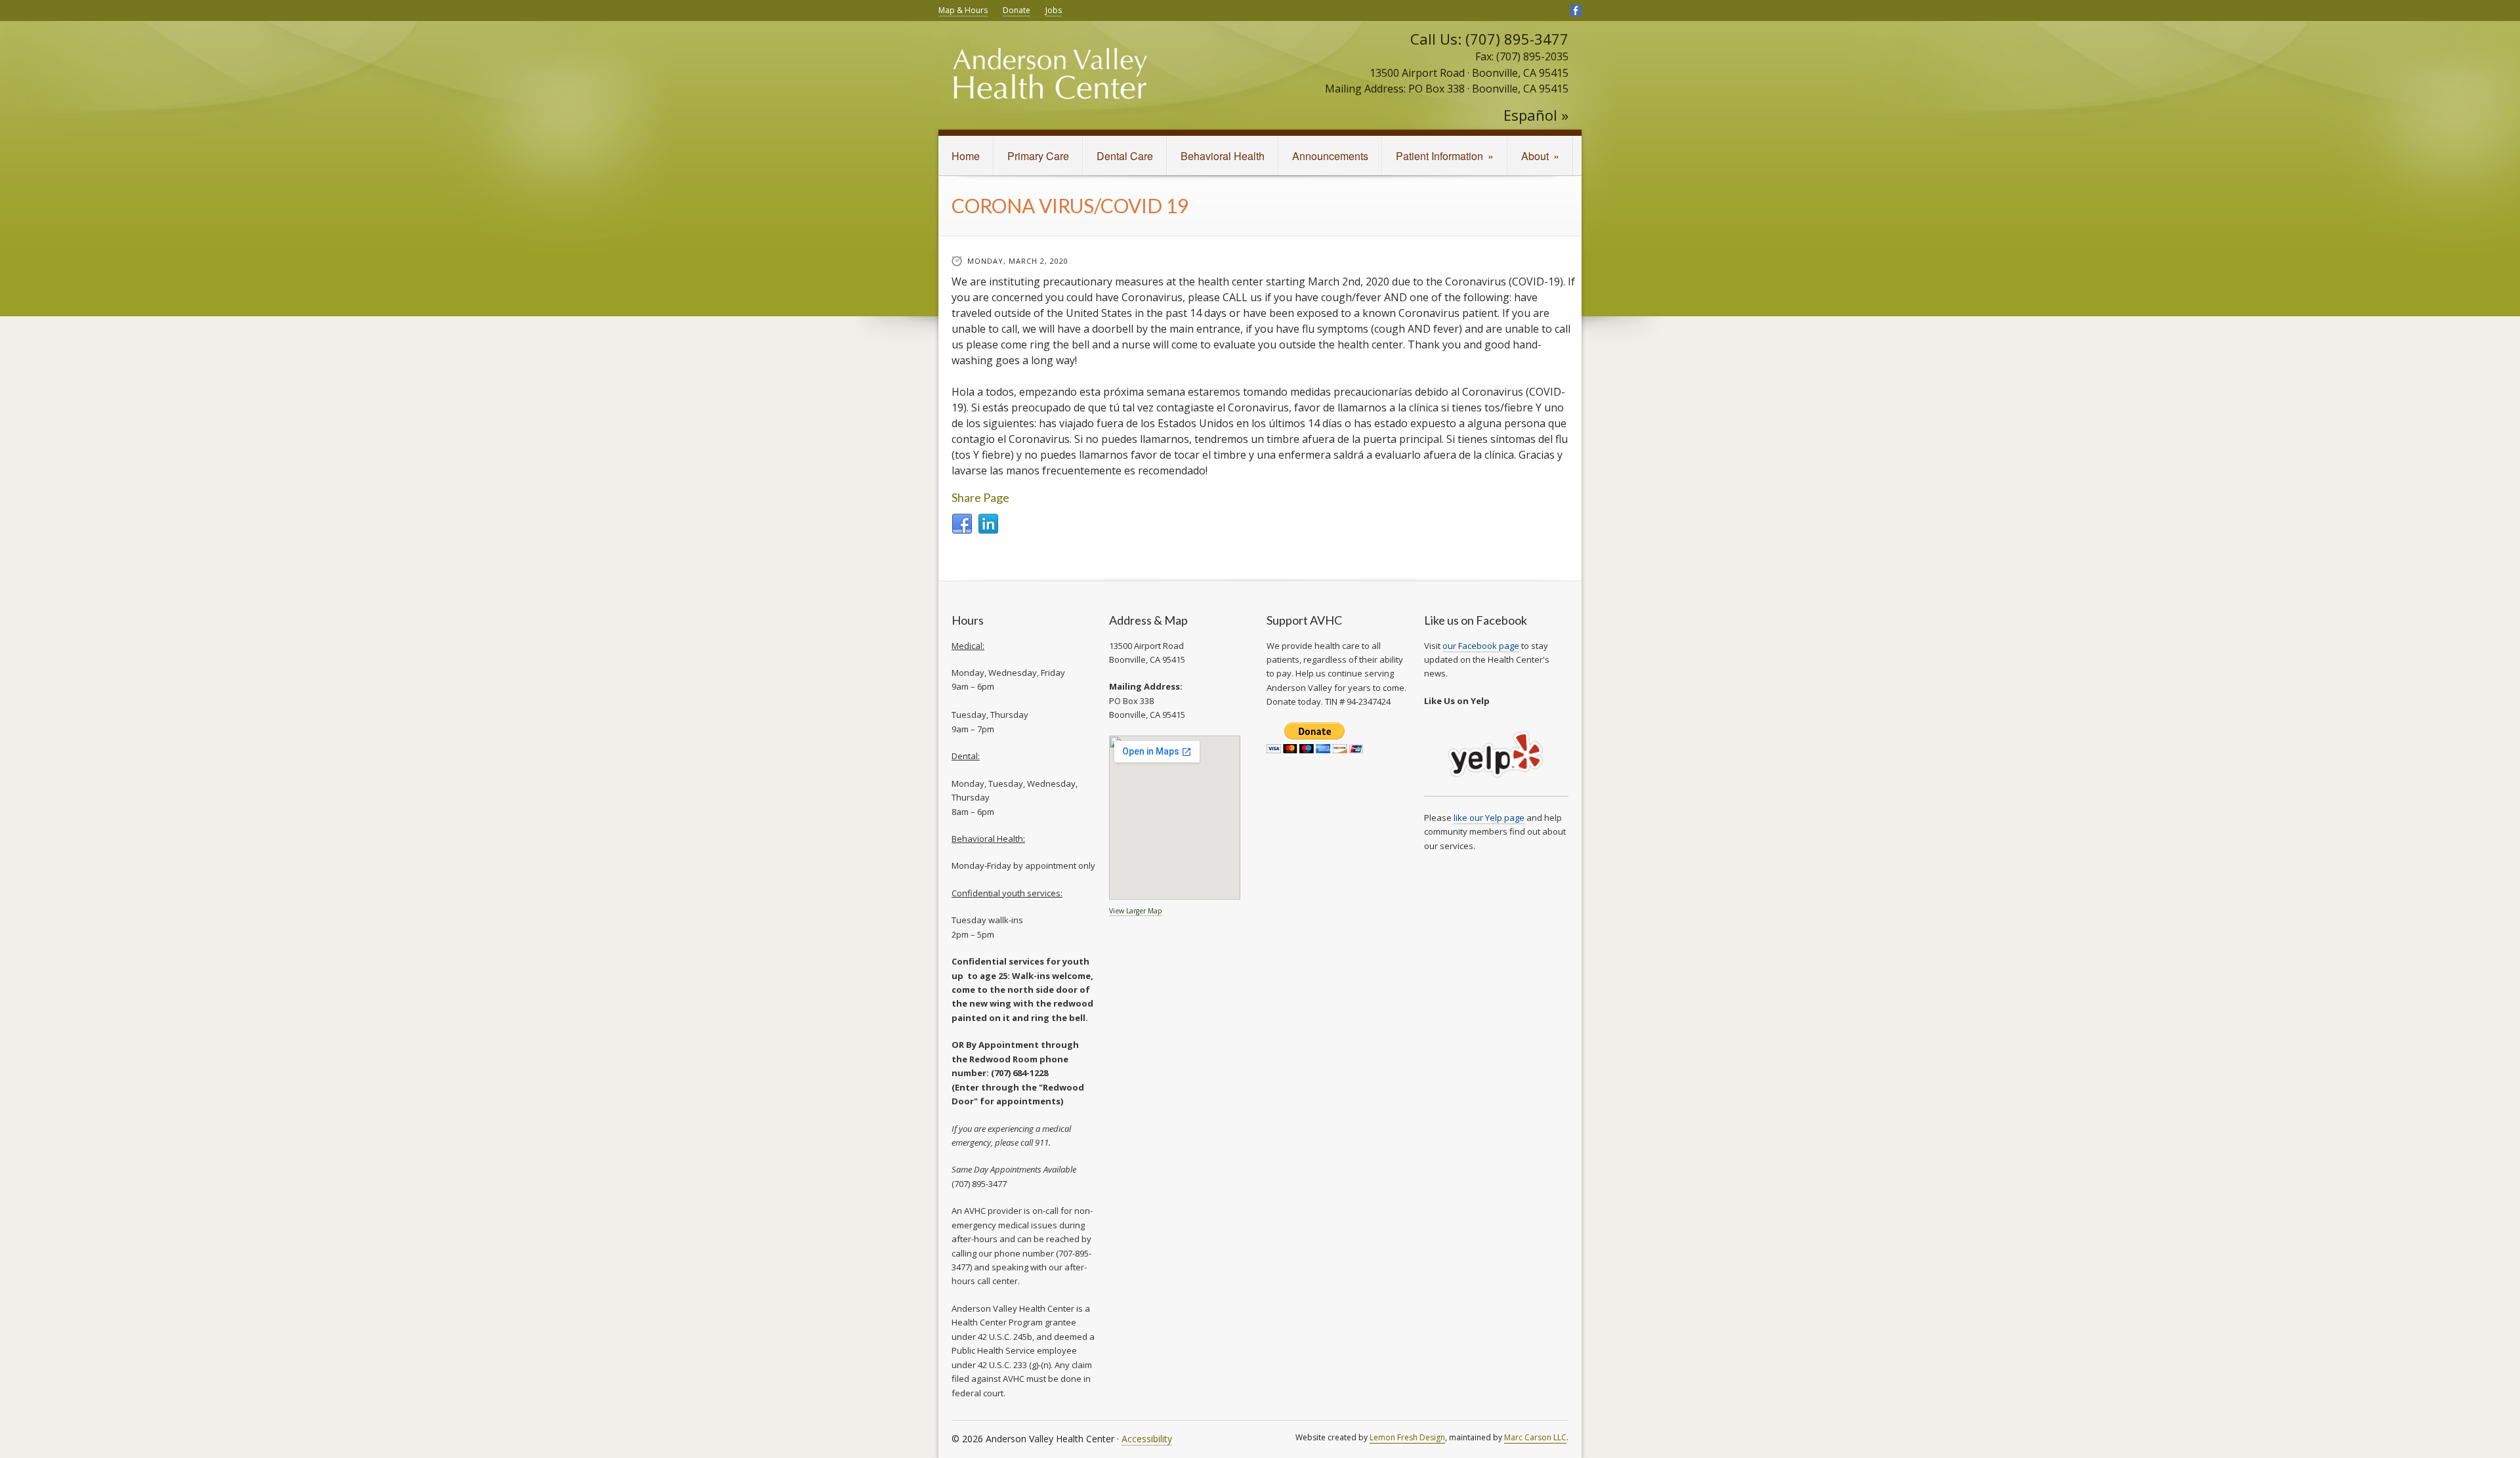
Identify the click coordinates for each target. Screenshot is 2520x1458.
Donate (1017, 10)
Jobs (1054, 10)
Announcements (1330, 156)
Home (966, 156)
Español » (1536, 115)
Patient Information (1445, 156)
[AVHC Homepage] (1050, 82)
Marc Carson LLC (1535, 1437)
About (1540, 156)
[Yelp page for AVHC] (1496, 790)
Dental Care (1125, 156)
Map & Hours (963, 10)
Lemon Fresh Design (1407, 1437)
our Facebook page (1481, 646)
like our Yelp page (1489, 818)
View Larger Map (1136, 911)
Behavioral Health (1223, 156)
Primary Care (1038, 156)
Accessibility (1147, 1439)
